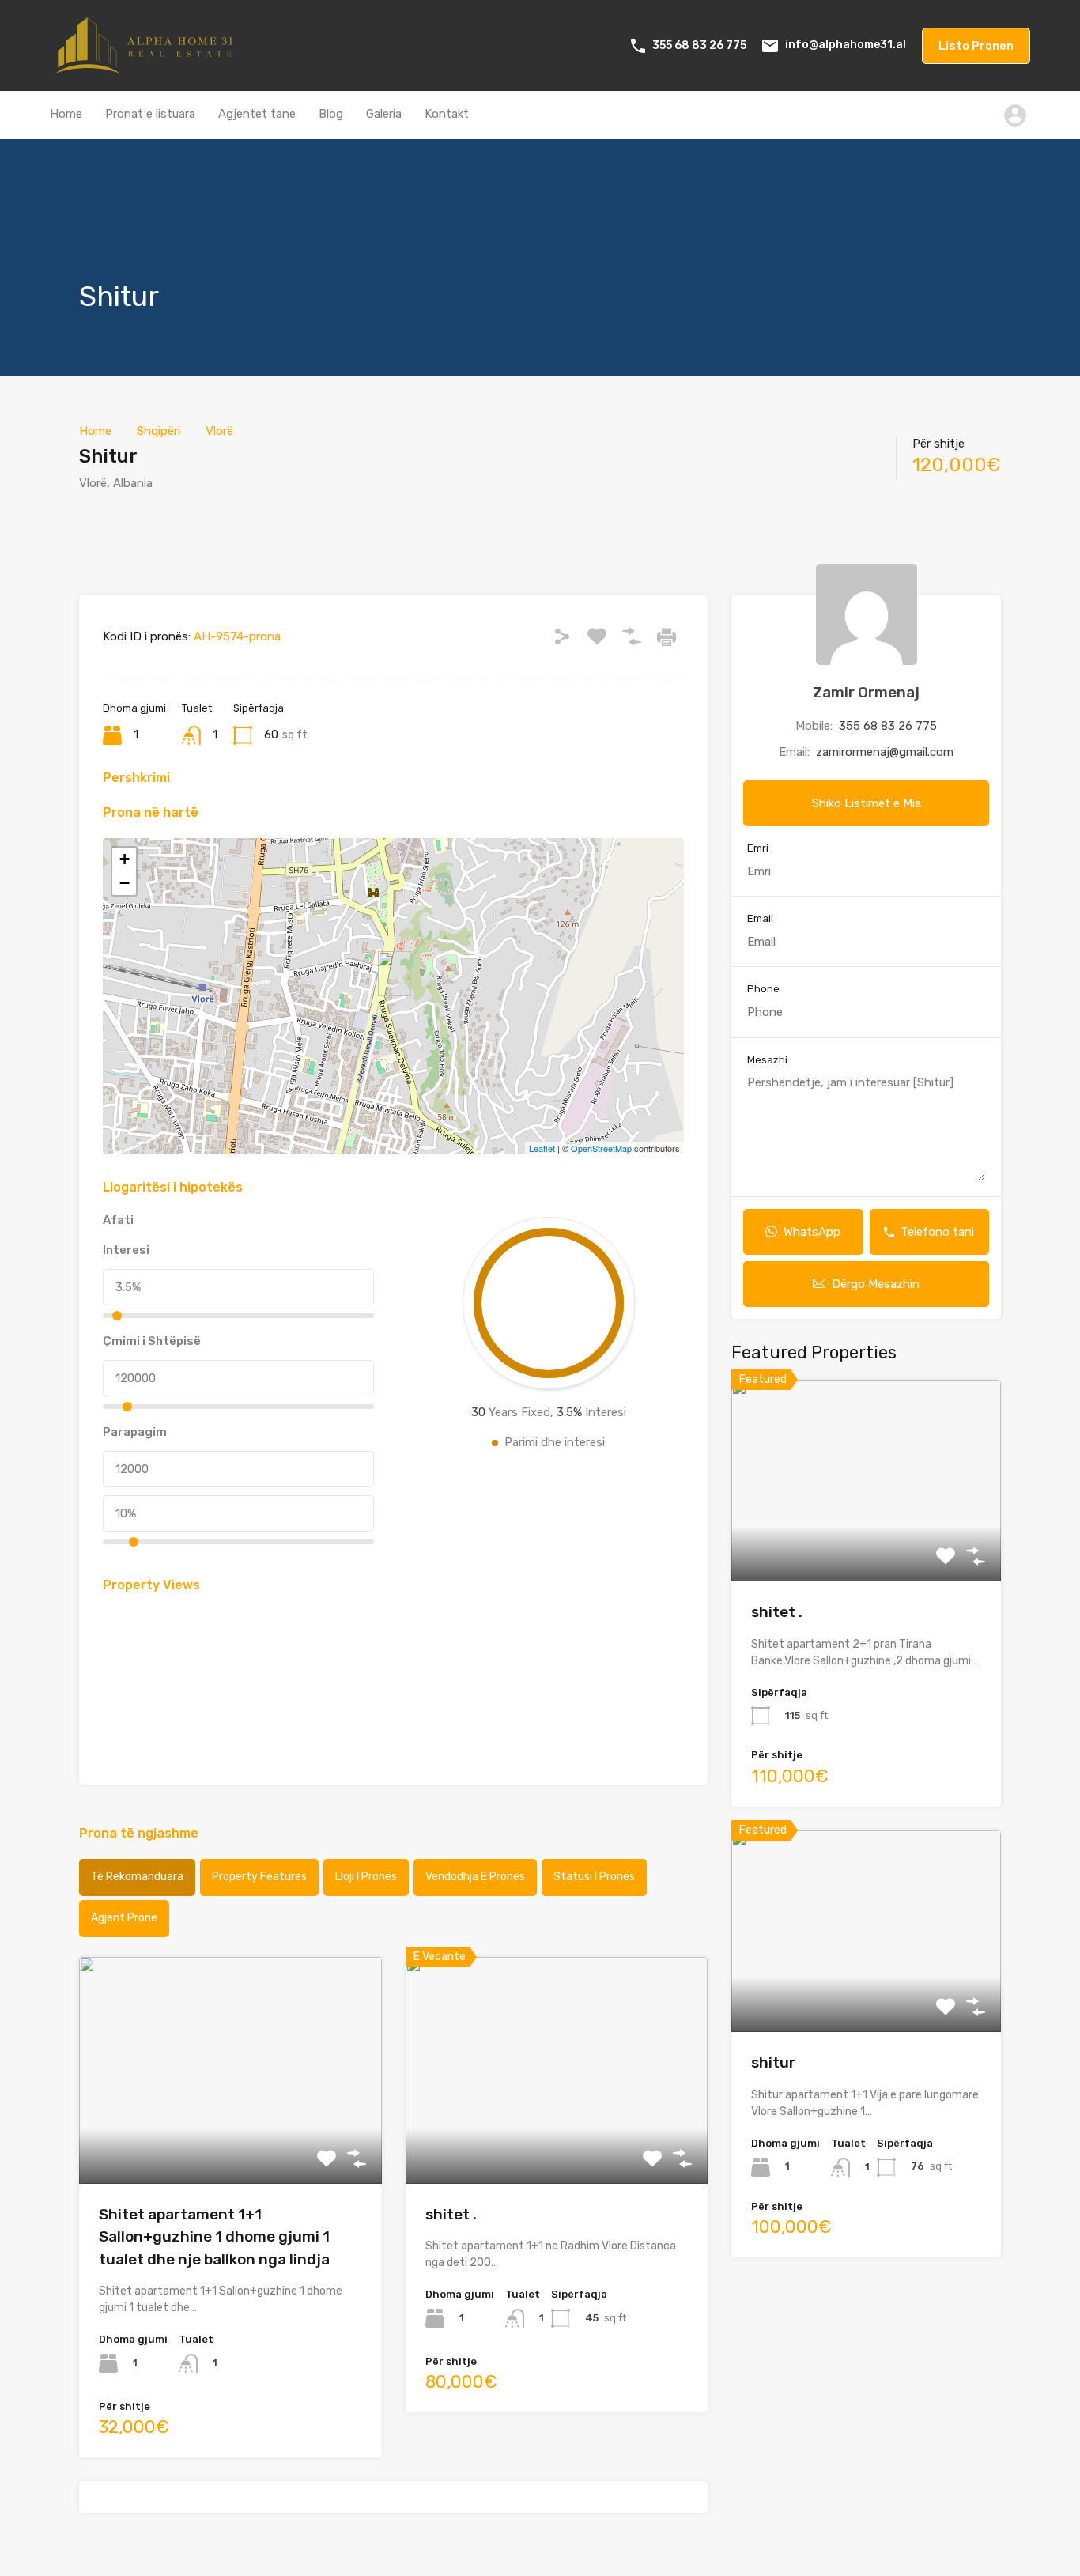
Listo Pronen (976, 46)
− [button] (125, 883)
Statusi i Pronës (594, 1877)
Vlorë (219, 431)
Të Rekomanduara (137, 1877)
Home (66, 114)
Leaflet (542, 1148)
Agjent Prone (124, 1918)
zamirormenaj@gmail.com (885, 752)
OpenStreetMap (601, 1148)
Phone (763, 989)
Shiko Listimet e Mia (867, 803)
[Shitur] (395, 974)
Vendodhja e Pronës (475, 1877)
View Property (866, 1541)
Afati (118, 1220)
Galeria (384, 114)
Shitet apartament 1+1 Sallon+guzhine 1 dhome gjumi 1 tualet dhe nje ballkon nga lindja (214, 2237)
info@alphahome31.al (846, 45)
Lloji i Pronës (366, 1877)
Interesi (126, 1250)
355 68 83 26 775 (699, 45)
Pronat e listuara (150, 114)
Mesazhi (767, 1060)
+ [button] (125, 859)
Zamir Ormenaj (866, 692)
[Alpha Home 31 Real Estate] (149, 68)
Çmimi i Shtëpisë (152, 1341)
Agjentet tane (257, 114)
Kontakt (447, 114)
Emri (758, 848)
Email (760, 918)
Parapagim (135, 1432)
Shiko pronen (230, 2138)
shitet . (451, 2214)
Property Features (259, 1877)
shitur (773, 2062)
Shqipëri (159, 431)
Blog (331, 114)
